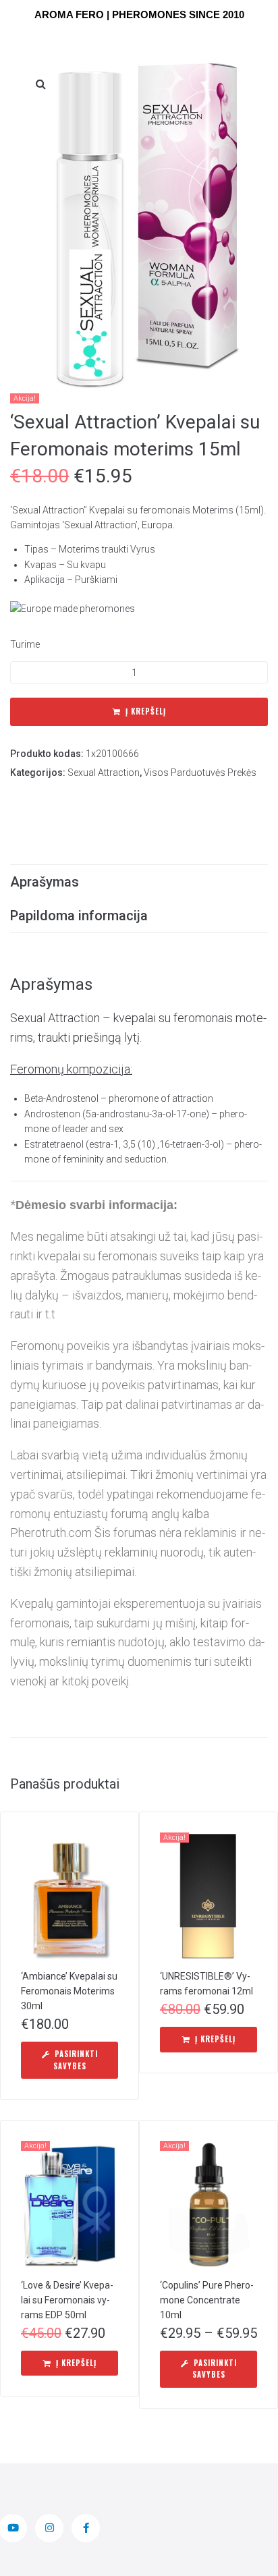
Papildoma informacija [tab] (79, 916)
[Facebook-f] (86, 2528)
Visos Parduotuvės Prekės (200, 773)
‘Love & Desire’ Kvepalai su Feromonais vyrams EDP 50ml (67, 2300)
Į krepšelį (146, 711)
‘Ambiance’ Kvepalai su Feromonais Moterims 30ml (69, 1991)
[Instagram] (49, 2528)
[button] (40, 84)
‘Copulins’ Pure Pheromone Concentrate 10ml (207, 2300)
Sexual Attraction (104, 773)
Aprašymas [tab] (45, 882)
